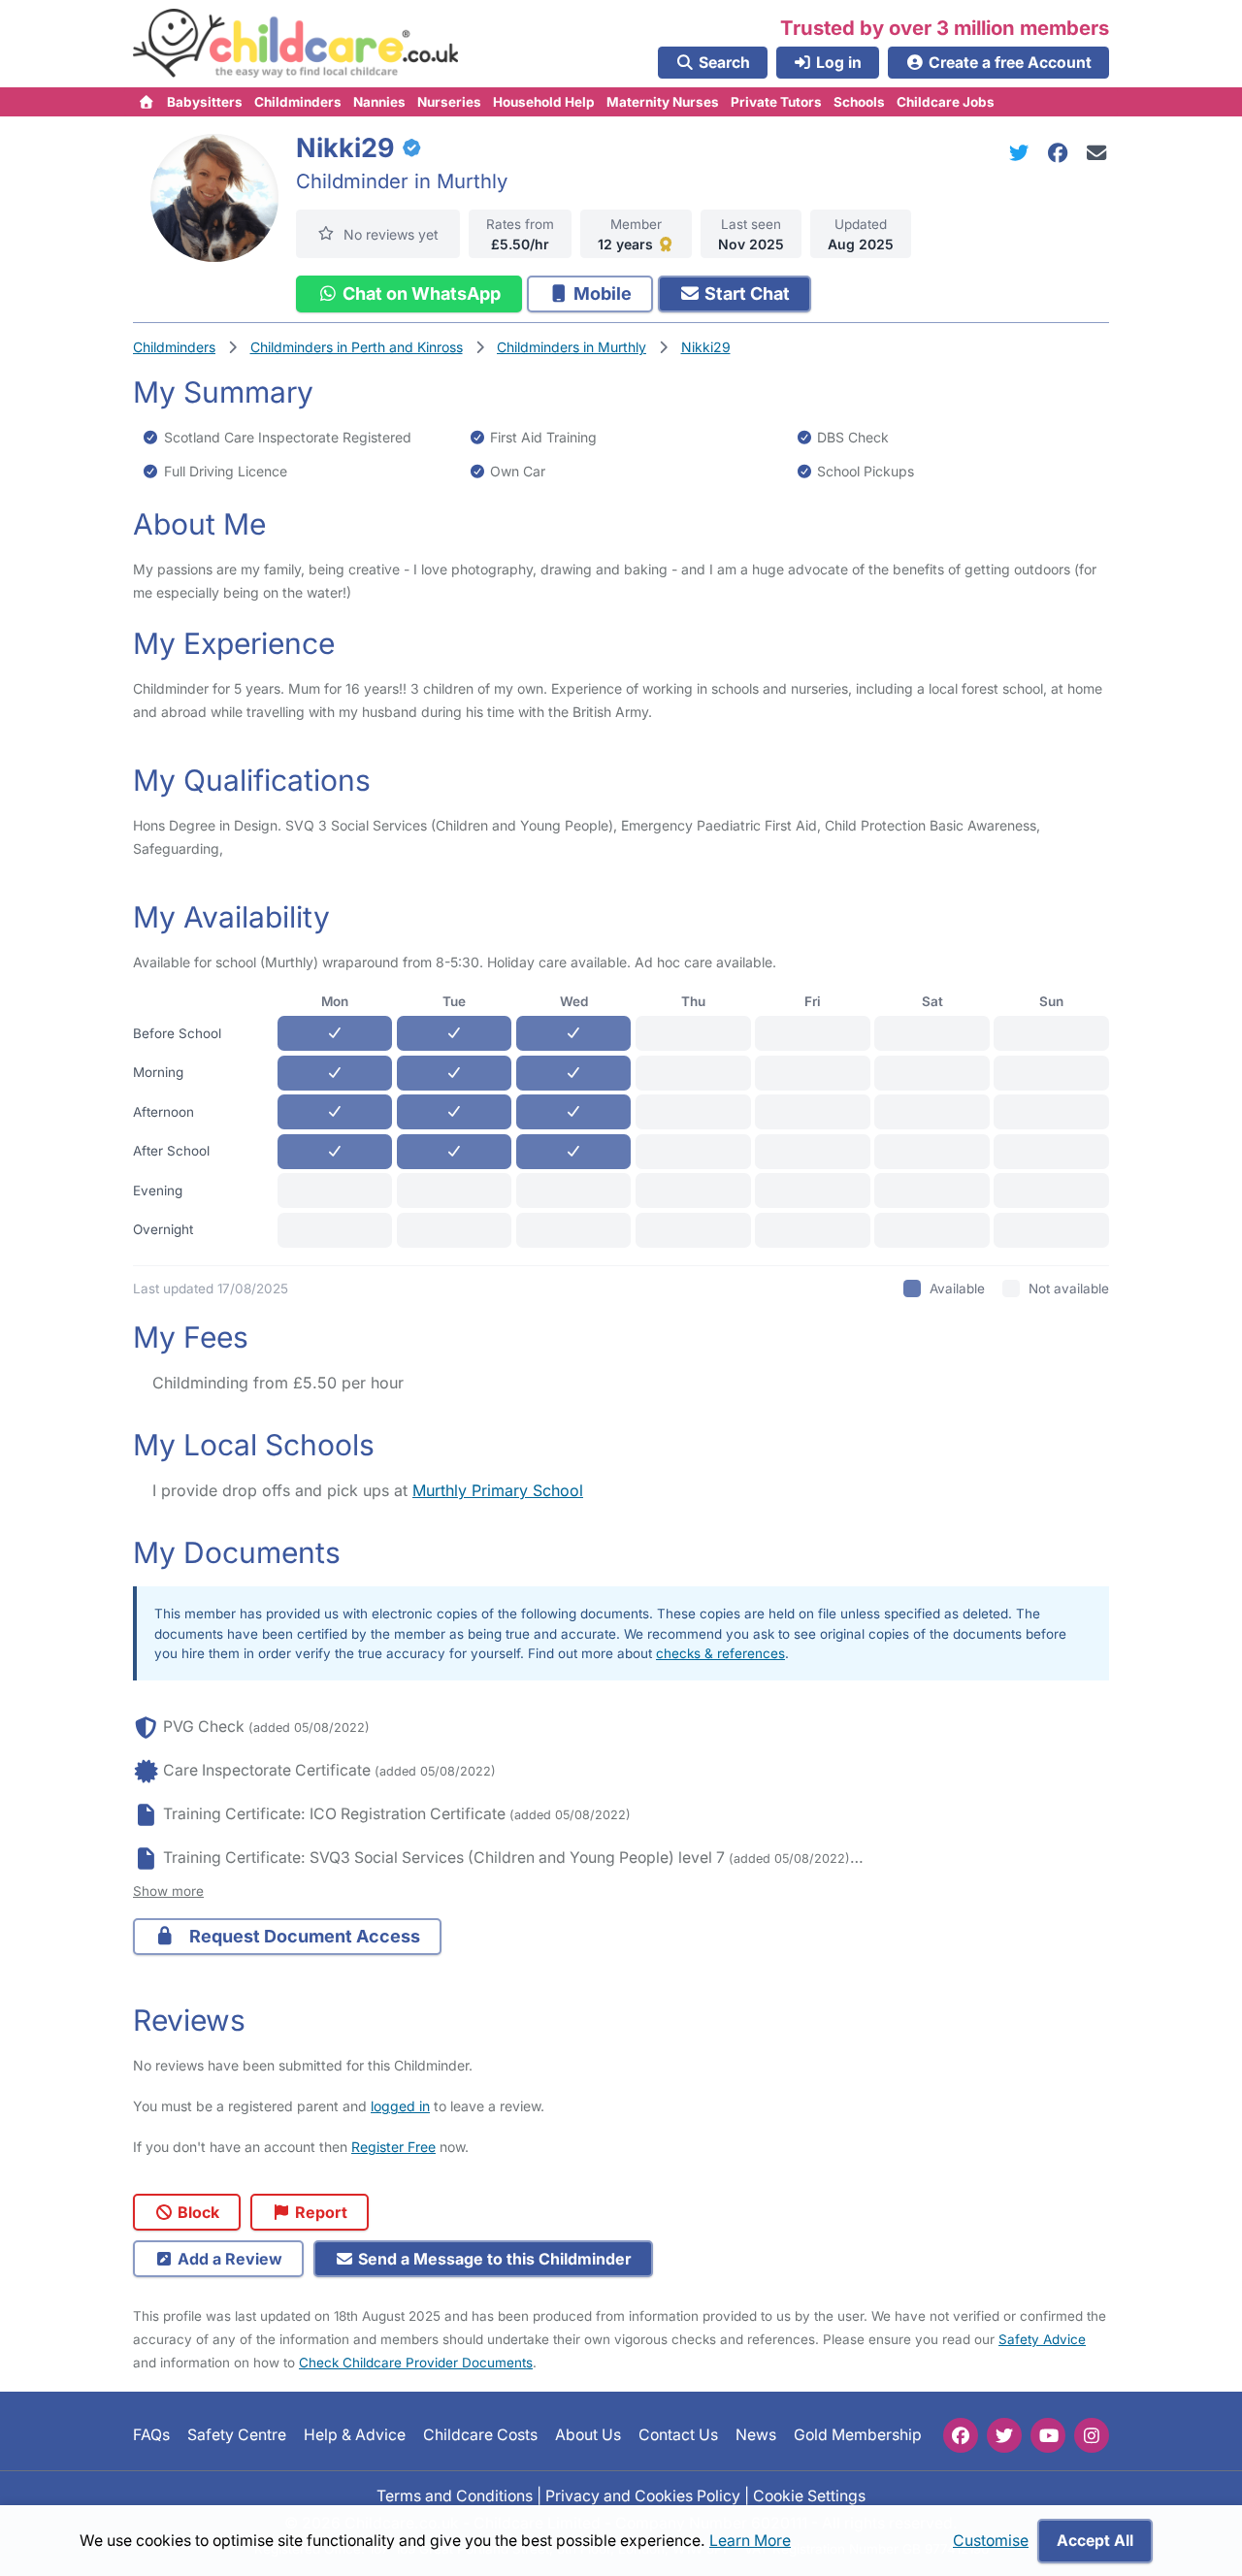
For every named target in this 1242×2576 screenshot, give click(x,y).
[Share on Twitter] (1023, 153)
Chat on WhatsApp (420, 293)
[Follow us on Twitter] (1004, 2435)
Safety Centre (237, 2436)
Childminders (298, 102)
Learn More (750, 2541)
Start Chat (745, 293)
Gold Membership (858, 2436)
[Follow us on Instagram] (1092, 2435)
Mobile (601, 293)
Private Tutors (776, 102)
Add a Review (228, 2259)
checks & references (720, 1653)
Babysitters (205, 102)
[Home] (147, 102)
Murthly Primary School (498, 1490)
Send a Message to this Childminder (493, 2259)
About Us (588, 2436)
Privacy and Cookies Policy (643, 2496)
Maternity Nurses (663, 102)
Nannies (379, 102)
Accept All (1095, 2541)
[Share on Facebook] (1062, 153)
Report (319, 2212)
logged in (400, 2106)
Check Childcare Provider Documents (416, 2363)
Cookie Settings (809, 2496)
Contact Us (678, 2436)
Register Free (393, 2147)
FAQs (151, 2436)
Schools (859, 102)
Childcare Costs (480, 2436)
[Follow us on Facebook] (961, 2435)
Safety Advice (1042, 2339)
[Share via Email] (1097, 153)
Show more (168, 1891)
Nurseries (449, 102)
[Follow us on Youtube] (1048, 2435)
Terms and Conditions (455, 2496)
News (756, 2436)
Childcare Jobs (946, 102)
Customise (991, 2541)
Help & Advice (355, 2436)
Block (196, 2212)
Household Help (544, 102)
